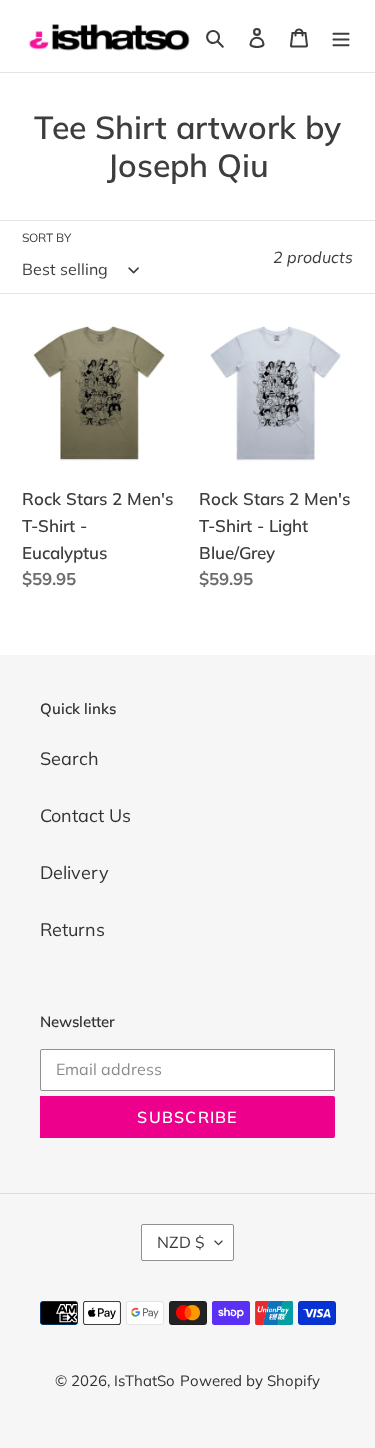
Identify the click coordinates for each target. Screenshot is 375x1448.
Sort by (46, 237)
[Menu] (341, 36)
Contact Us (85, 815)
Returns (72, 929)
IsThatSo (144, 1380)
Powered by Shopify (250, 1380)
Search (69, 758)
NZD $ (181, 1242)
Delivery (74, 872)
